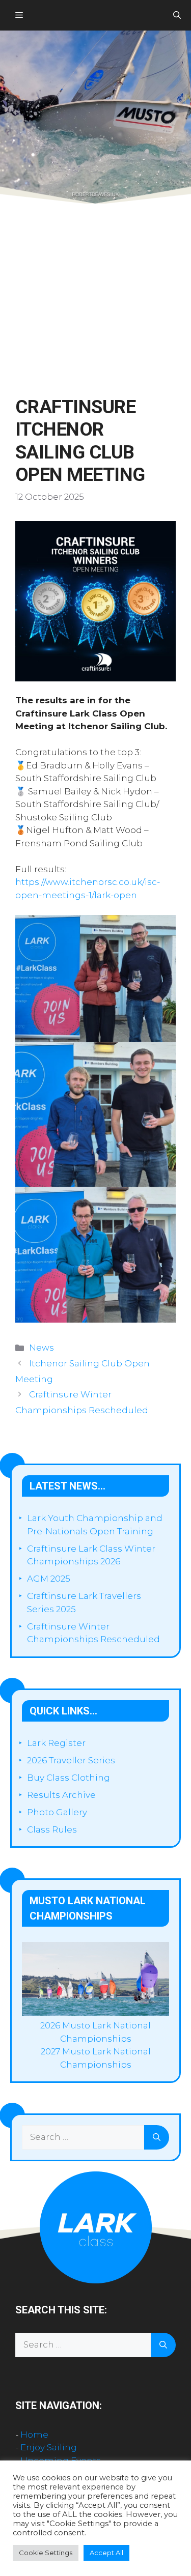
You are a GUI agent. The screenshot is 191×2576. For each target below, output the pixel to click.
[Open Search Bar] (177, 15)
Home (34, 2435)
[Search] (157, 2137)
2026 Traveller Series (71, 1760)
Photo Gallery (57, 1812)
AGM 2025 (49, 1579)
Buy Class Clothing (69, 1778)
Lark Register (56, 1743)
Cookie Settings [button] (46, 2553)
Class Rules (52, 1829)
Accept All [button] (106, 2553)
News (42, 1348)
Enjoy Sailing (49, 2447)
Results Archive (61, 1795)
